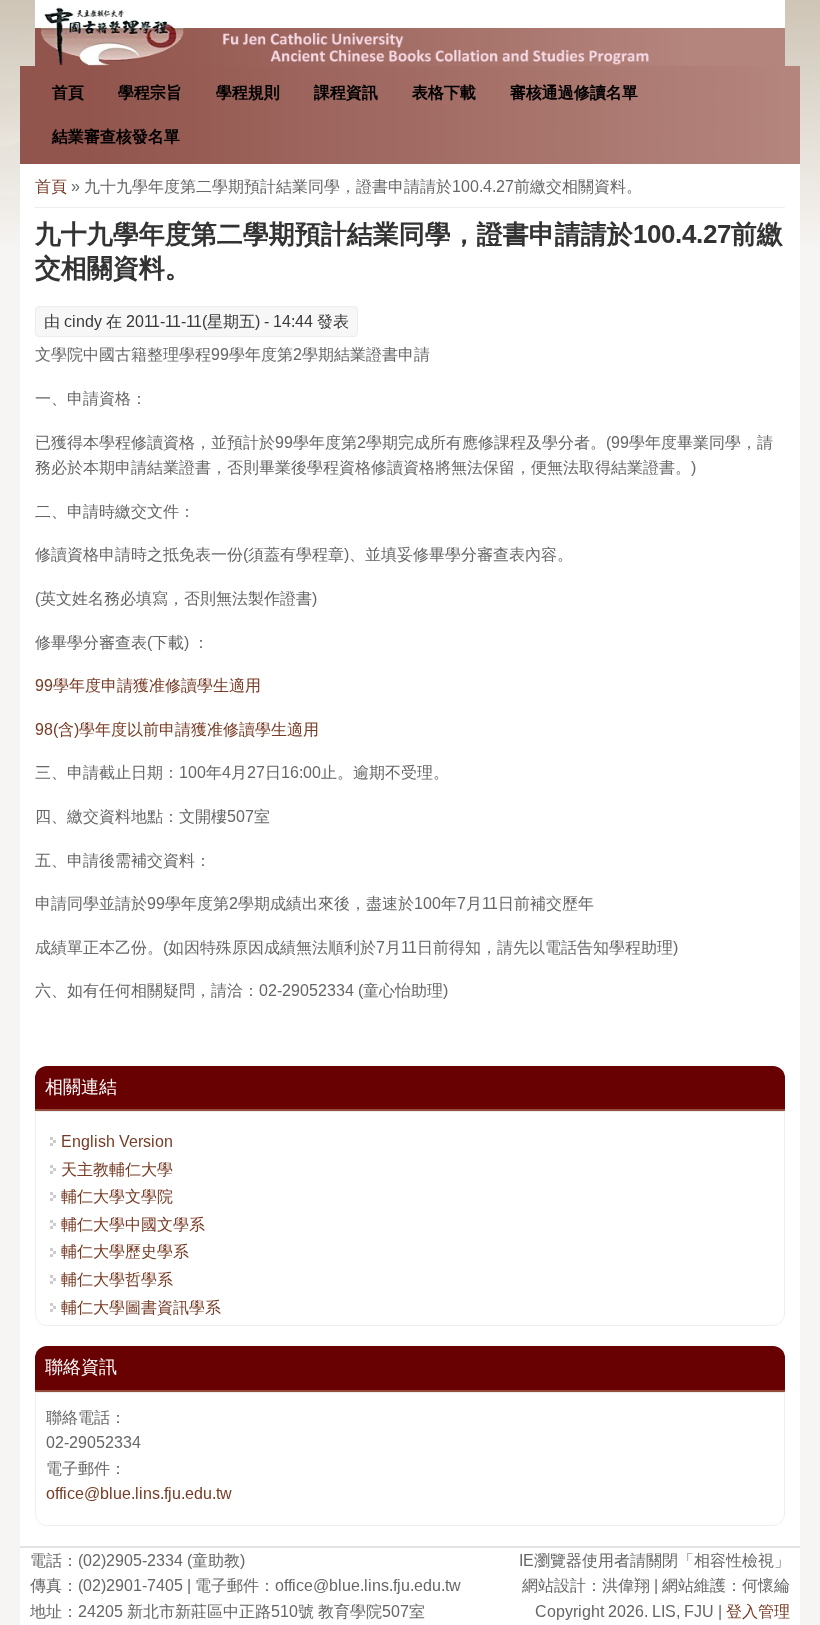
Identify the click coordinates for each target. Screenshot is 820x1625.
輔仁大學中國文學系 (133, 1224)
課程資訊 (346, 92)
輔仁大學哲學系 (117, 1279)
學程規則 (248, 92)
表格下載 (444, 92)
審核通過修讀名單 (574, 92)
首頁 (68, 92)
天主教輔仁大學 (117, 1169)
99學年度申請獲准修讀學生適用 (148, 685)
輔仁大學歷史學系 (125, 1251)
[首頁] (410, 33)
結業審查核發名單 (116, 136)
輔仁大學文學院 (117, 1196)
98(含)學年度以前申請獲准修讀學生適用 (177, 729)
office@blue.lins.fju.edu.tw (139, 1493)
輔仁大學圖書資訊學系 (141, 1307)
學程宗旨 (150, 92)
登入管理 (758, 1611)
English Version (117, 1141)
